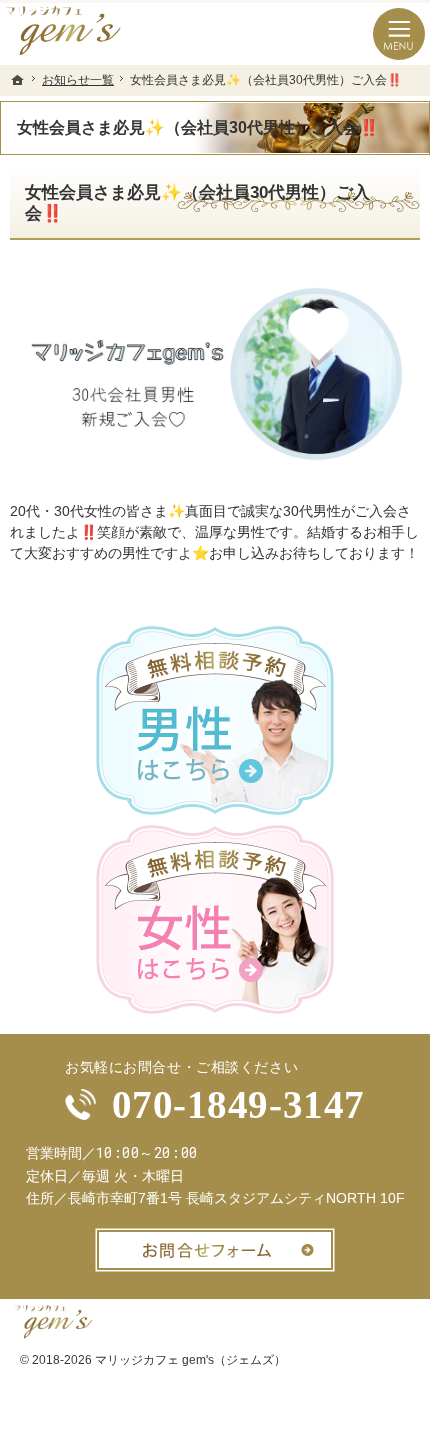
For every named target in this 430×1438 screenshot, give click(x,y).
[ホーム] (18, 80)
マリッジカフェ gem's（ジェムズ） (190, 1360)
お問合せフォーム (215, 1250)
